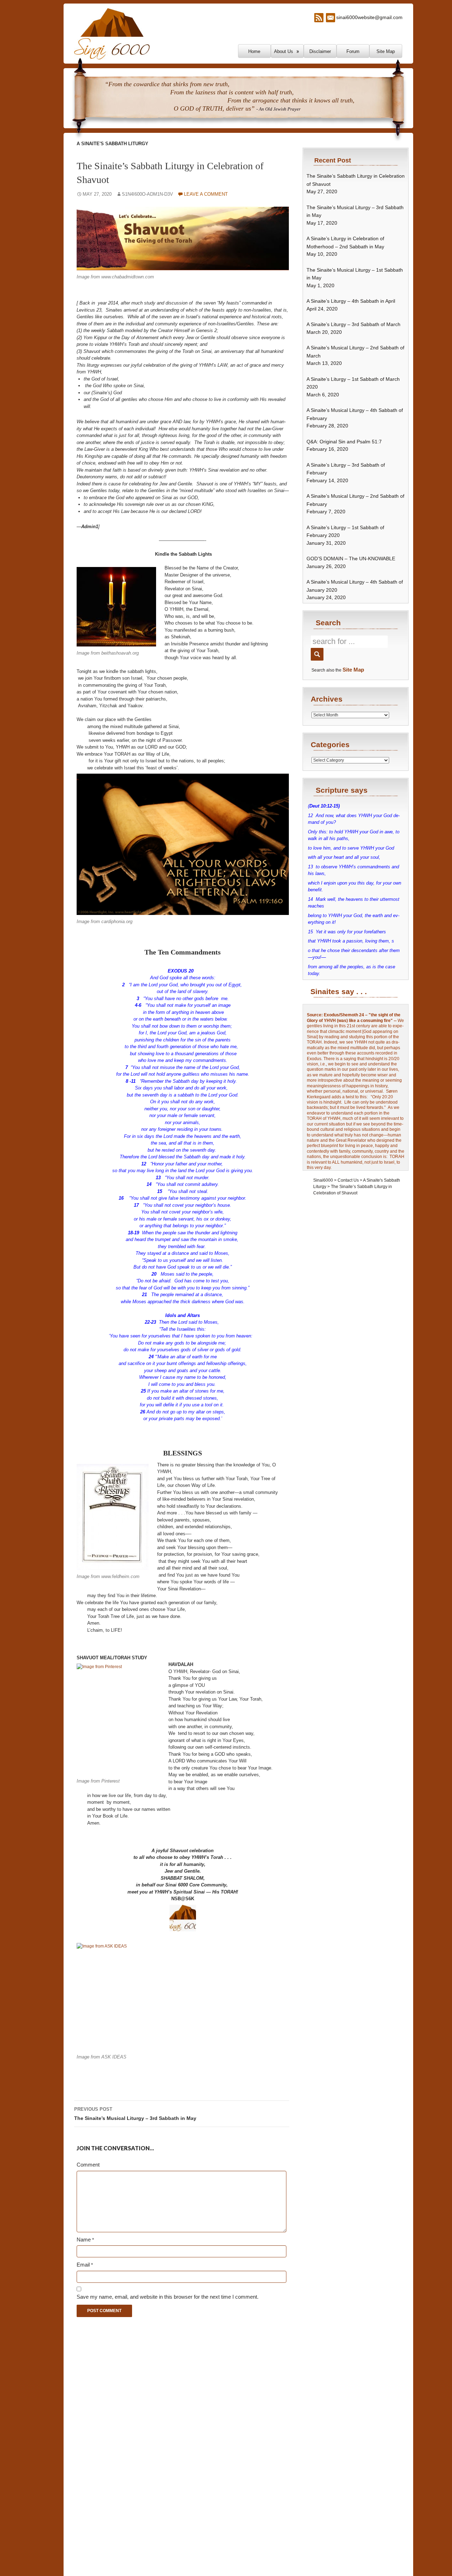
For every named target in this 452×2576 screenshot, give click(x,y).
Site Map (386, 51)
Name (85, 2240)
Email (85, 2265)
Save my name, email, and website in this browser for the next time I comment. (168, 2297)
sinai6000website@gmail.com (369, 17)
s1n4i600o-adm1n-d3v (147, 194)
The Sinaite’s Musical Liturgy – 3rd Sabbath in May (135, 2114)
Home (254, 51)
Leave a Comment (206, 194)
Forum (353, 51)
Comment (88, 2165)
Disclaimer (320, 51)
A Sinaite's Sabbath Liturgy (112, 144)
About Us (284, 51)
